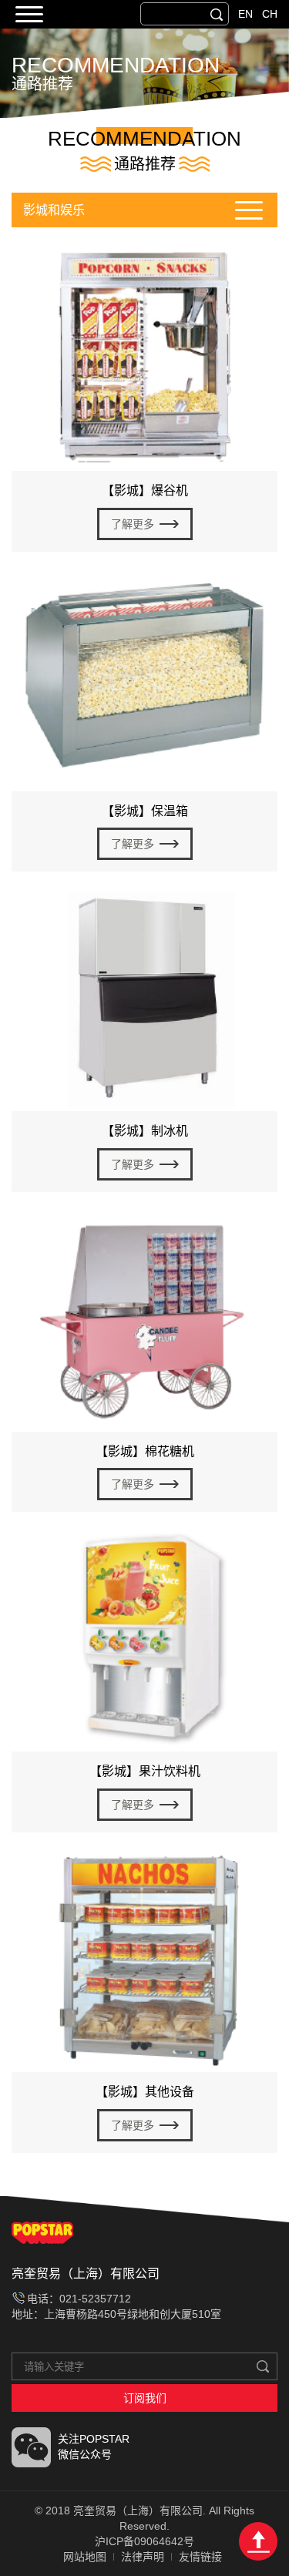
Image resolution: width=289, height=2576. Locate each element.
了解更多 (133, 524)
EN (245, 14)
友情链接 (200, 2557)
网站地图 (85, 2557)
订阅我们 (145, 2398)
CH (270, 14)
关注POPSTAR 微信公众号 (94, 2447)
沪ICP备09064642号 (144, 2541)
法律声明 (143, 2557)
